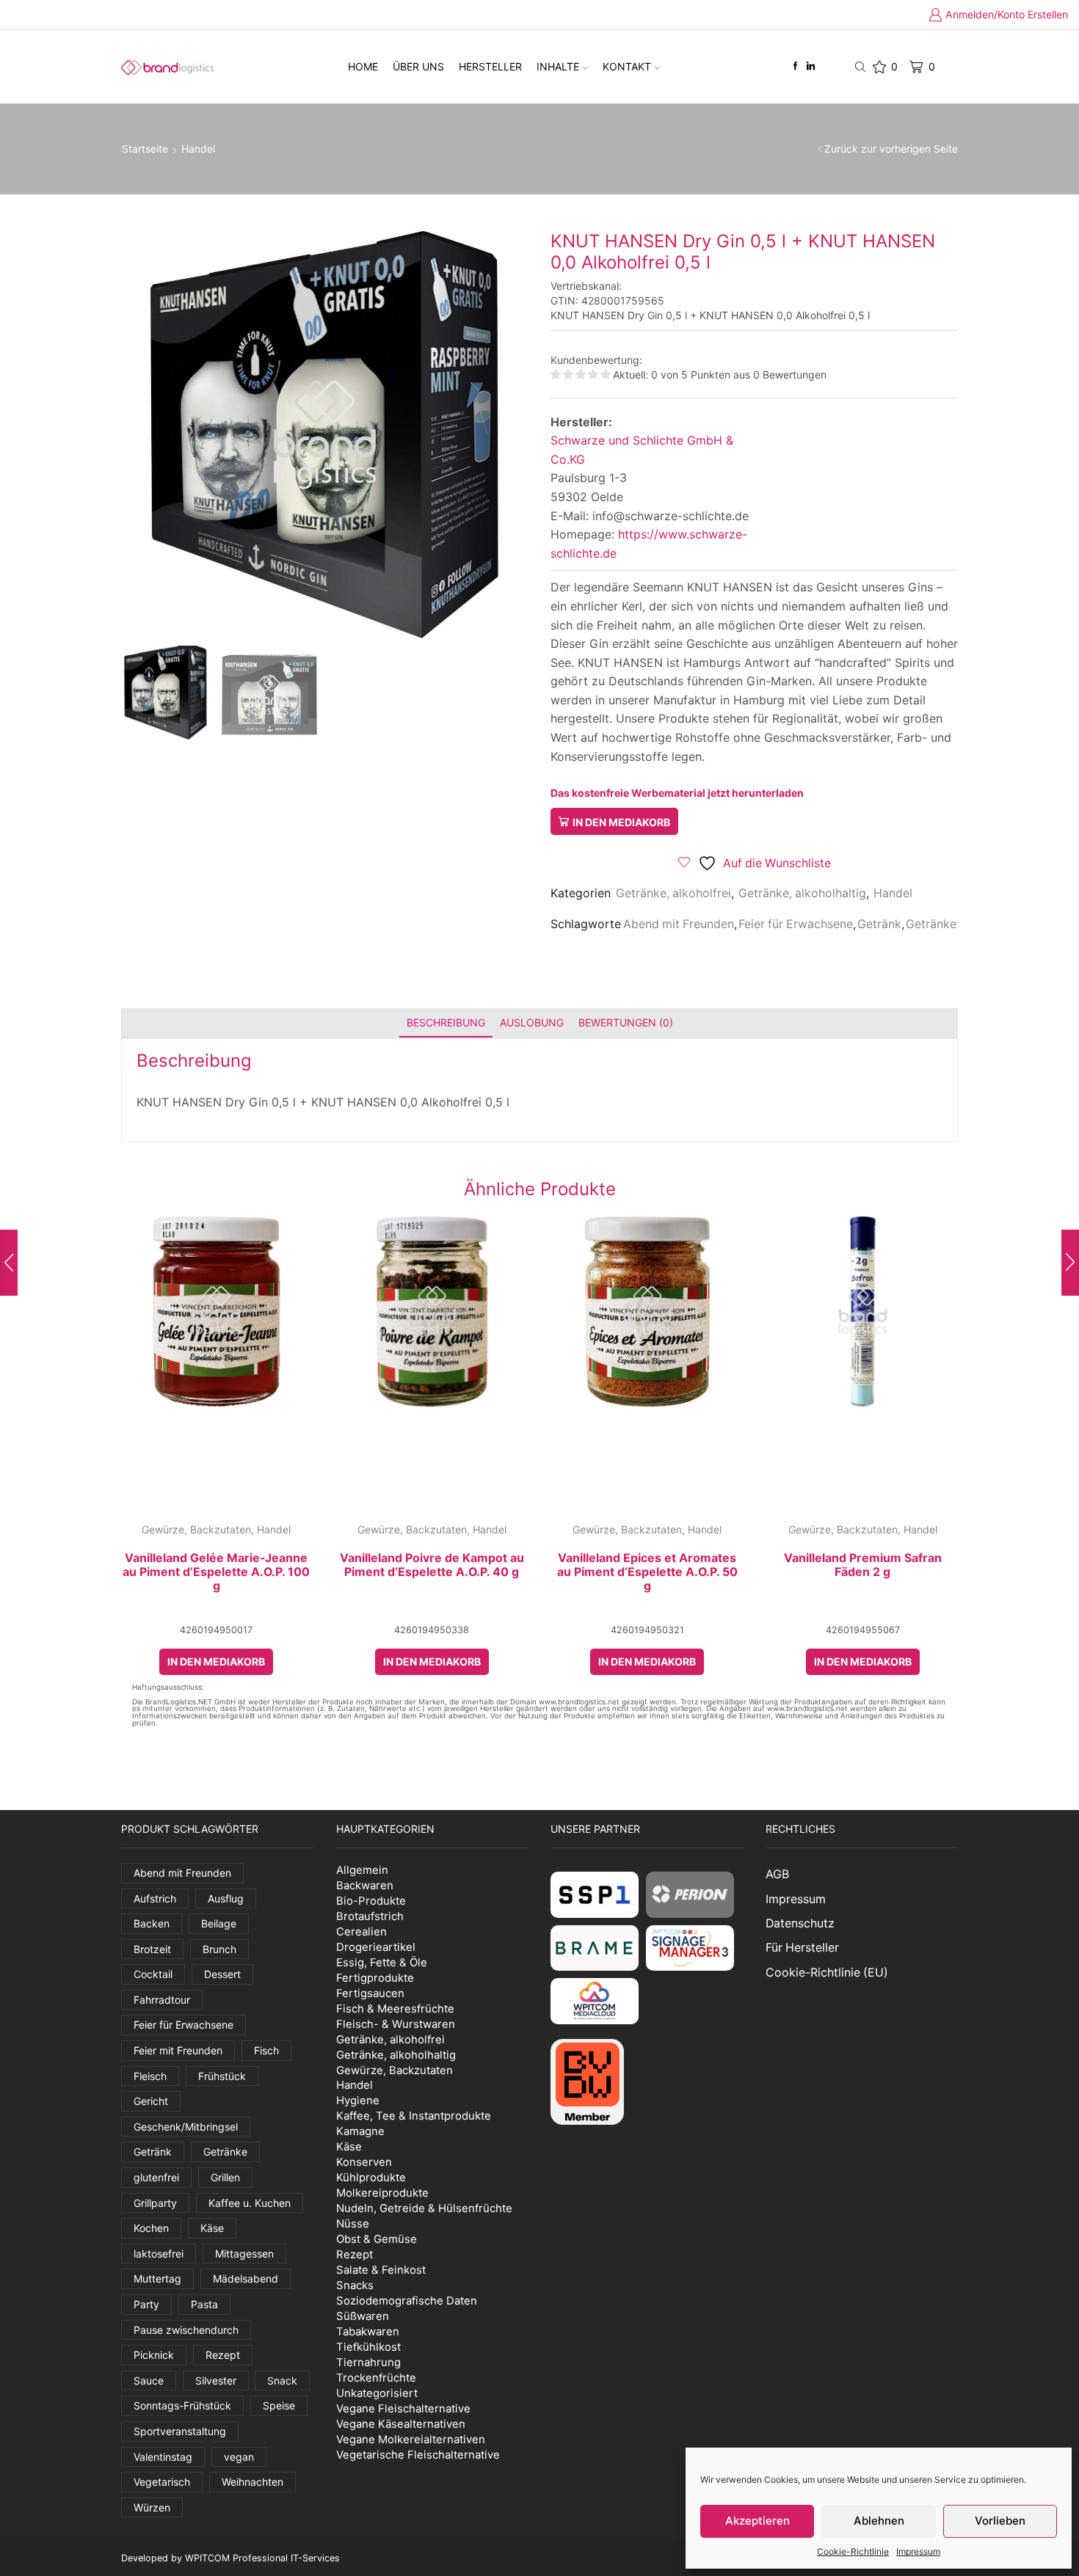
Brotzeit (152, 1949)
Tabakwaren (368, 2331)
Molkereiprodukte (382, 2193)
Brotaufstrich (370, 1916)
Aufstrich (155, 1898)
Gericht (151, 2101)
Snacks (355, 2285)
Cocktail (153, 1974)
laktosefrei (159, 2254)
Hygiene (358, 2100)
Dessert (222, 1974)
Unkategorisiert (377, 2393)
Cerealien (362, 1931)
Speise (279, 2405)
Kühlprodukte (371, 2177)
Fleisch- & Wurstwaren (396, 2024)
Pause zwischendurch (186, 2330)
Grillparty (155, 2203)
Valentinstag (163, 2457)
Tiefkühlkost (368, 2347)
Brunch (219, 1949)
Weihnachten (253, 2482)
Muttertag (157, 2278)
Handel (198, 149)
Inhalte (558, 66)
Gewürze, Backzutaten (196, 1529)
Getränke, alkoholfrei (673, 893)
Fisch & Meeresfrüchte (395, 2008)
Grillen (225, 2177)
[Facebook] (795, 66)
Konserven (364, 2162)
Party (146, 2304)
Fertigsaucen (370, 1993)
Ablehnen (879, 2521)
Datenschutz (800, 1923)
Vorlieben (1000, 2521)
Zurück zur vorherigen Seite (891, 149)
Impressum (918, 2551)
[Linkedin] (811, 66)
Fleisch (150, 2076)
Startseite (145, 149)
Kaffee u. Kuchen (250, 2203)
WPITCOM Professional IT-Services (262, 2558)
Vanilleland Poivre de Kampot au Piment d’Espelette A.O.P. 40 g (432, 1565)
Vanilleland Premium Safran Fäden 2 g (863, 1565)
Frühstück (222, 2076)
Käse (212, 2228)
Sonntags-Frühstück (182, 2405)
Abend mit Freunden (679, 924)
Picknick (154, 2355)
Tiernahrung (368, 2362)
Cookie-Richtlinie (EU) (827, 1973)
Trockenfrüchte (376, 2378)
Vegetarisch (162, 2482)
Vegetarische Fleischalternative (418, 2455)
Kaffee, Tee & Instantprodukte (414, 2116)
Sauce (149, 2380)
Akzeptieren (758, 2521)
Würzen (152, 2507)
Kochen (151, 2228)
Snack (282, 2380)
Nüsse (353, 2223)
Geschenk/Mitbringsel (186, 2127)
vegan (239, 2457)
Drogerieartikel (376, 1947)
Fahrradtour (162, 2000)
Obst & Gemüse (377, 2239)
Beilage (219, 1923)
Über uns (418, 66)
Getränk (879, 924)
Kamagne (360, 2131)
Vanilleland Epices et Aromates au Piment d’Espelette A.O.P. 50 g (647, 1572)
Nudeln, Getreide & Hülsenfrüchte (424, 2208)
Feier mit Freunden (178, 2050)
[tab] (446, 1022)
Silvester (216, 2380)
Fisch (266, 2050)
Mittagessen (244, 2254)
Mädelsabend (246, 2278)
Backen (152, 1923)
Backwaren (365, 1885)
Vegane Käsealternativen (401, 2424)
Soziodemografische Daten (407, 2300)
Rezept (223, 2355)
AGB (777, 1874)
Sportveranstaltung (180, 2431)
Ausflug (226, 1898)
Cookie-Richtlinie (853, 2551)
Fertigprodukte (375, 1978)
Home (363, 66)
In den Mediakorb (621, 822)
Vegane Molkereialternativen (411, 2439)
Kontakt (627, 66)
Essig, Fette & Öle (382, 1962)
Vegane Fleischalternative (403, 2408)
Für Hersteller (802, 1948)
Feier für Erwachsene (796, 924)
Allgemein (362, 1870)
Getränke (931, 924)
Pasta (204, 2304)
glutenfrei (156, 2177)
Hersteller (490, 66)
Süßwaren (363, 2316)
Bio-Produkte (371, 1901)
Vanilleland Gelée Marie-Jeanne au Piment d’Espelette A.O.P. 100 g (216, 1572)
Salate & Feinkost (381, 2270)
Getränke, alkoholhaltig (802, 893)
